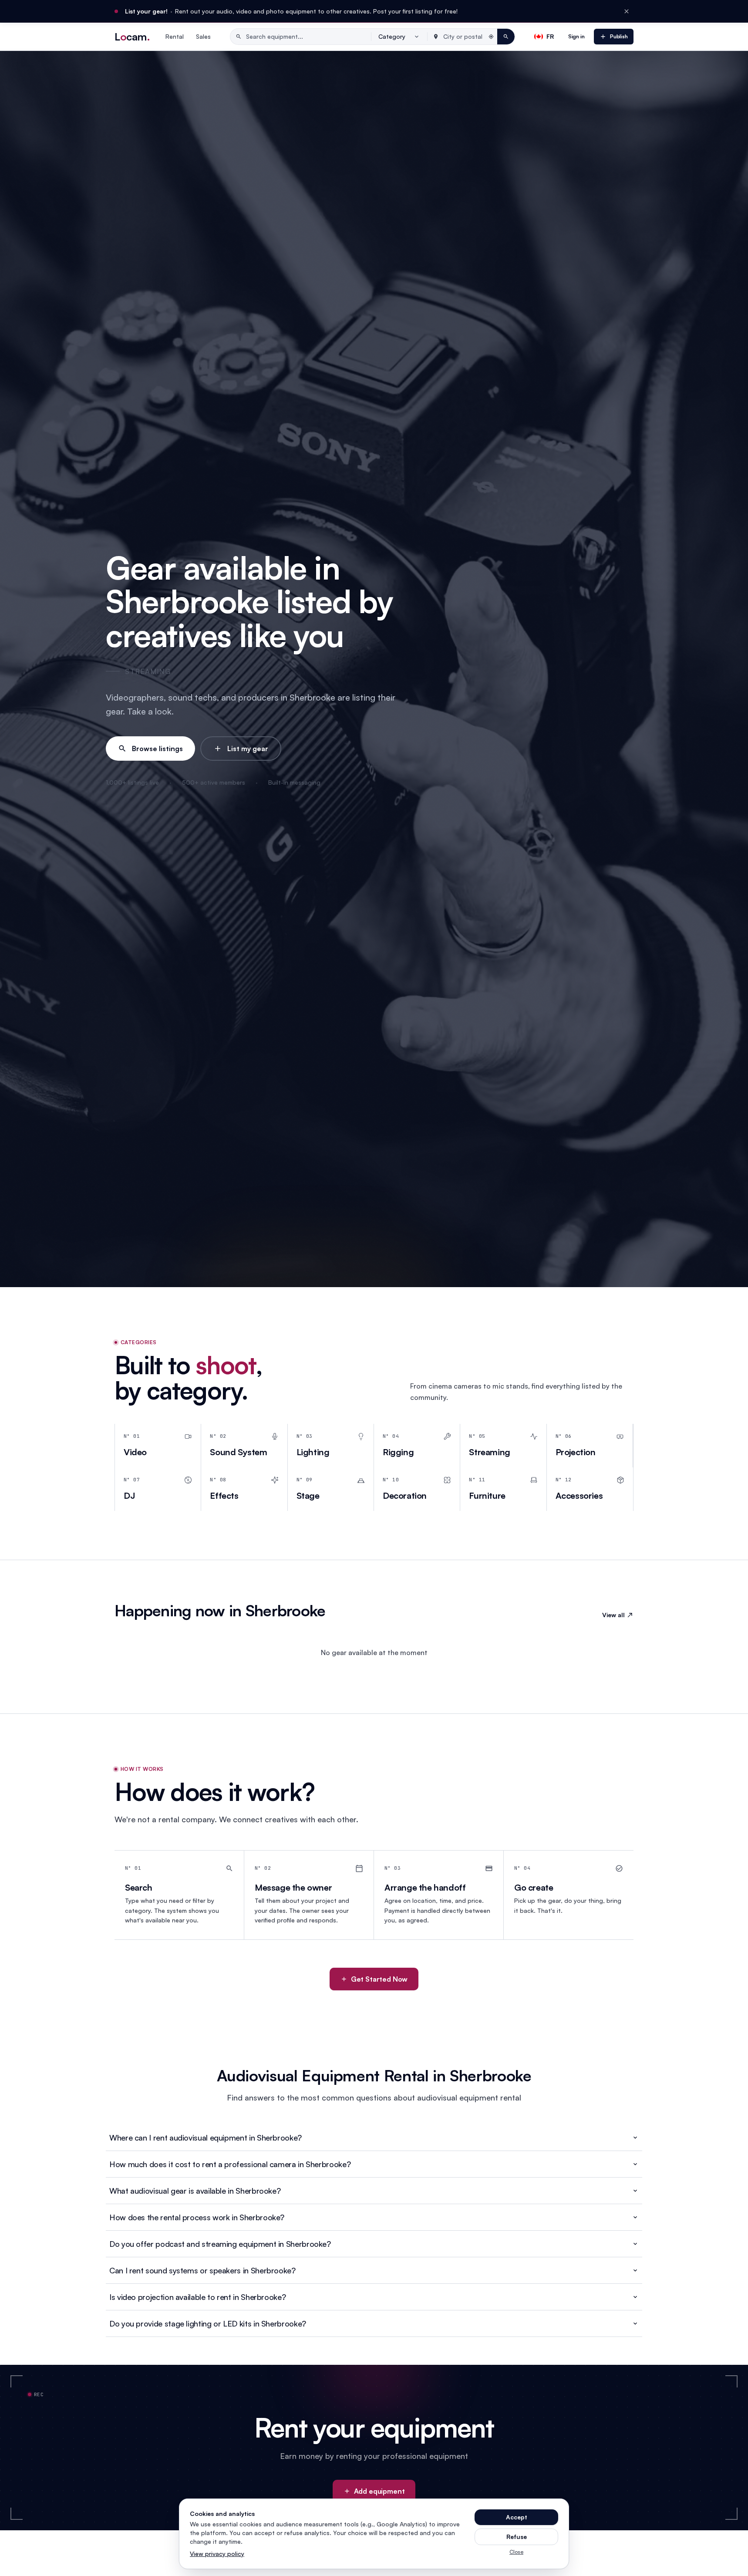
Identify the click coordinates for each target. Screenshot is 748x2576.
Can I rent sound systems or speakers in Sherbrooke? (202, 2270)
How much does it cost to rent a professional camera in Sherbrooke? (230, 2164)
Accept (517, 2517)
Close (516, 2552)
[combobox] (399, 37)
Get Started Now (379, 1979)
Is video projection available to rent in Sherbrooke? (197, 2297)
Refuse (517, 2537)
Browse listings (157, 749)
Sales (203, 36)
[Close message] (627, 11)
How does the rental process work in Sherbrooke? (197, 2217)
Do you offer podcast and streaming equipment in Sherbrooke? (220, 2244)
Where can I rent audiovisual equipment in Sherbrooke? (206, 2138)
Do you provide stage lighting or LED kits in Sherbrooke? (208, 2323)
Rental (175, 36)
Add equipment (379, 2491)
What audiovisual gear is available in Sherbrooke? (195, 2191)
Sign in (576, 36)
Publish (619, 36)
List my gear (248, 749)
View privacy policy (217, 2554)
